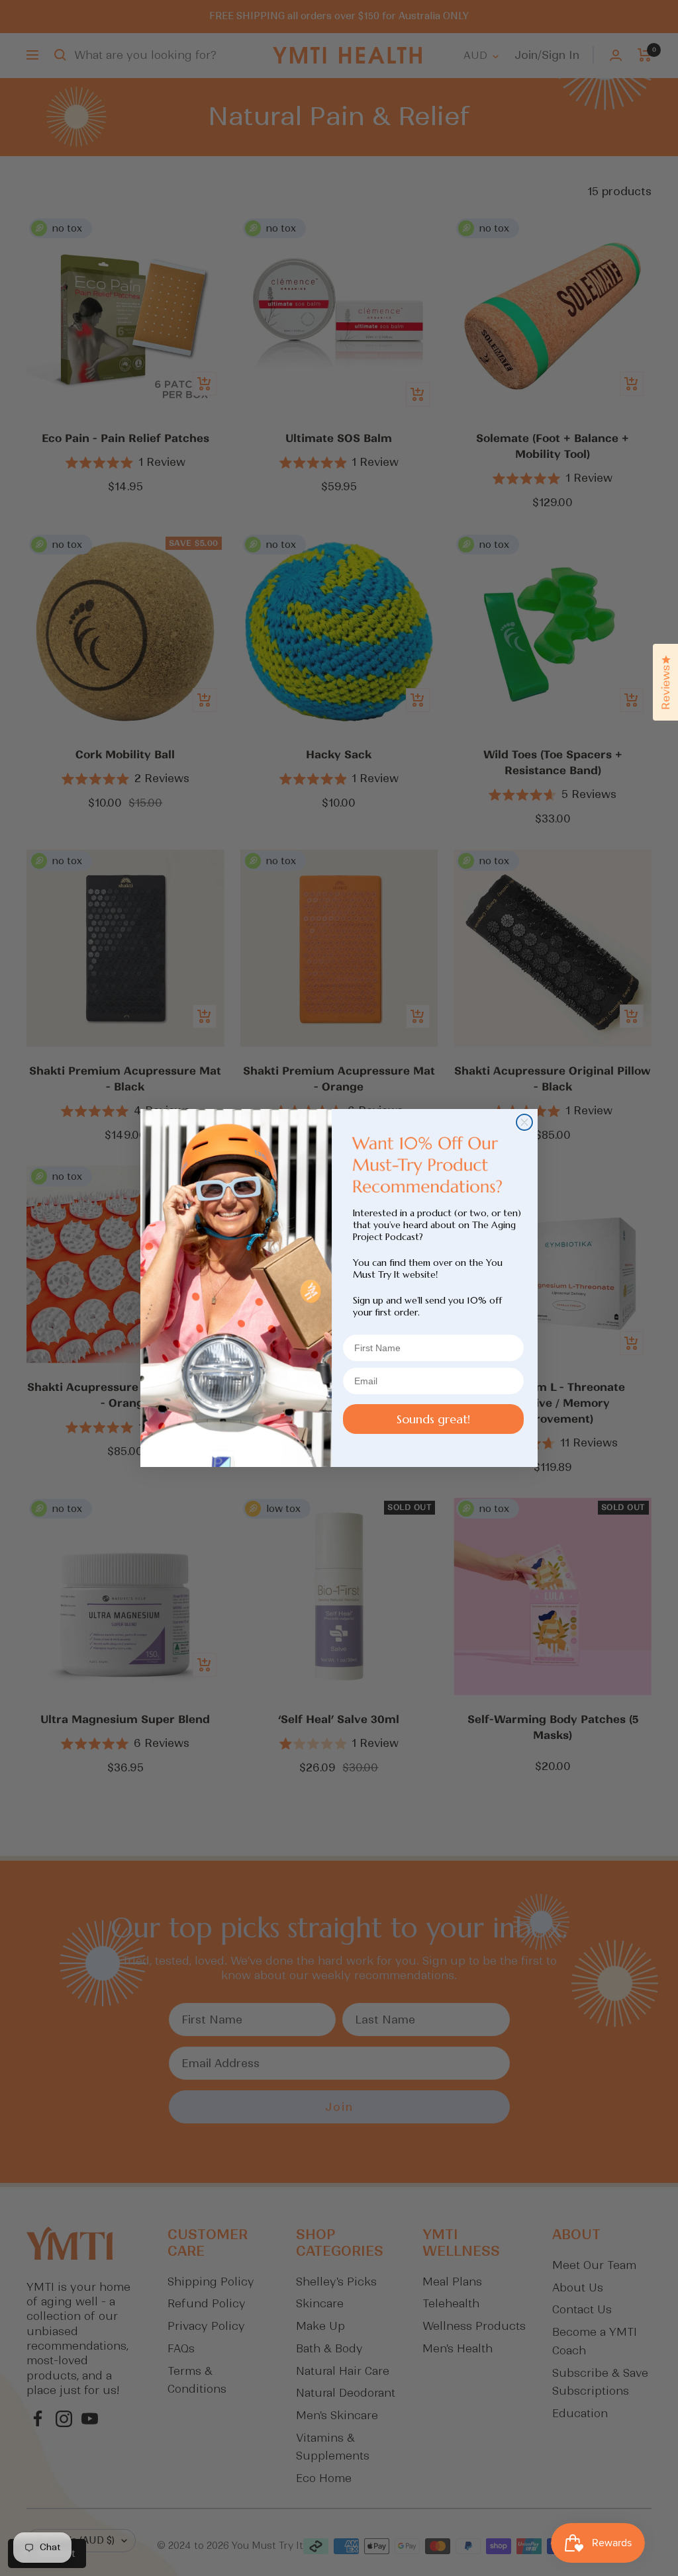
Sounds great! (433, 1419)
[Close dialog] (524, 1122)
